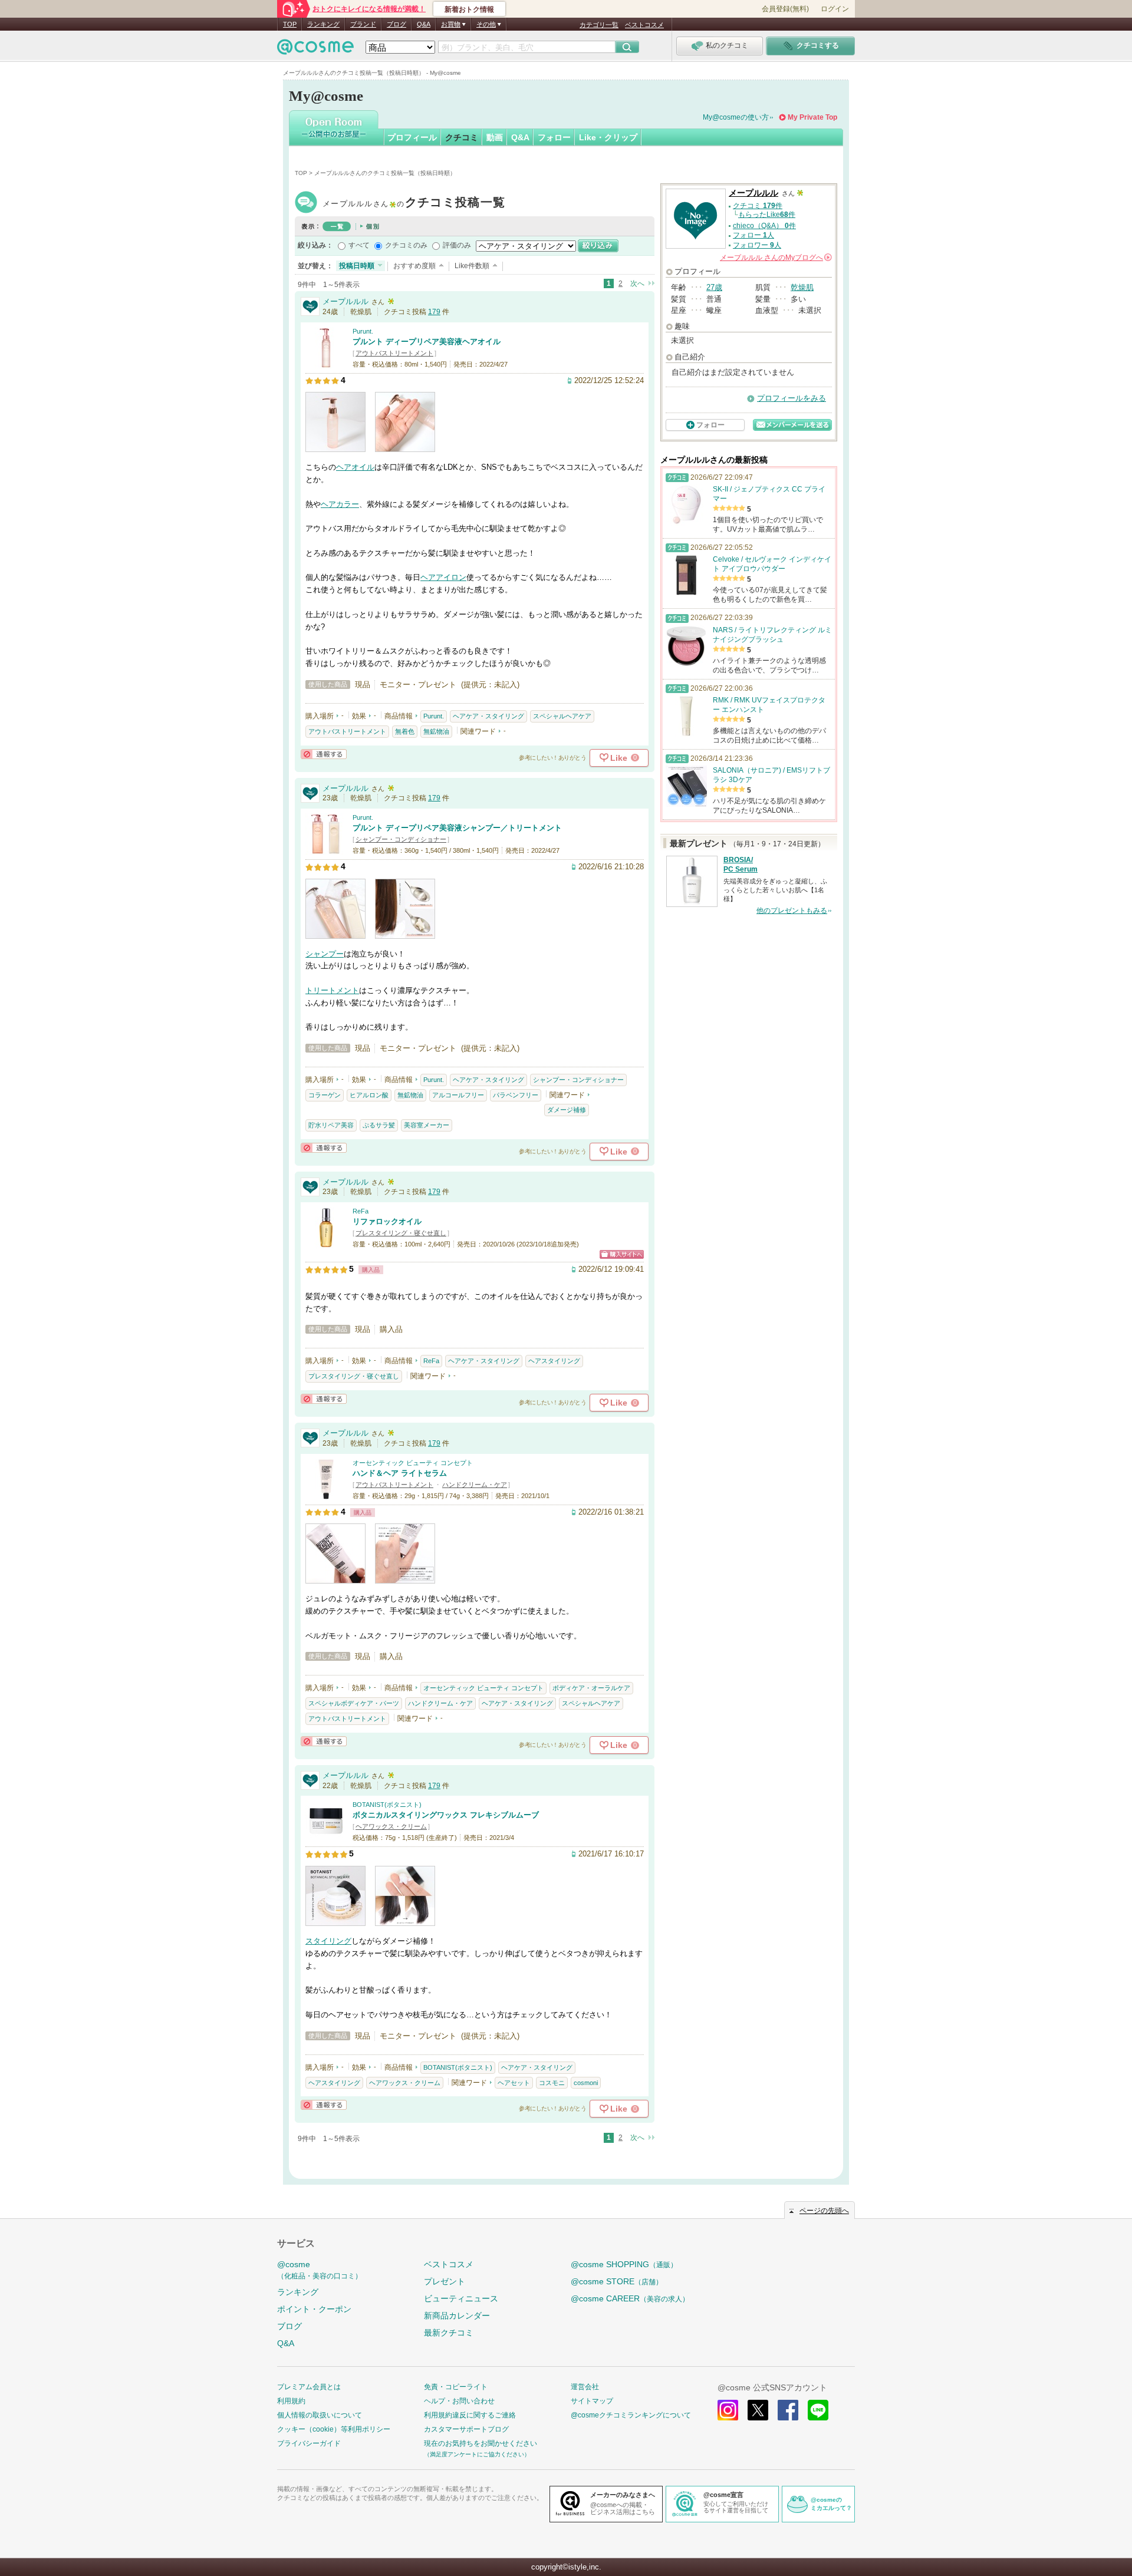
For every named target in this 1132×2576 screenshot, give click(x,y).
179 (434, 312)
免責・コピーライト (456, 2387)
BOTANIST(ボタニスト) (387, 1805)
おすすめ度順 (414, 266)
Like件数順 (472, 266)
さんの (775, 258)
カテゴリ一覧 (599, 25)
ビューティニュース (461, 2298)
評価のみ (457, 245)
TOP (290, 24)
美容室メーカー (427, 1125)
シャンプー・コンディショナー (401, 839)
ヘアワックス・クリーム (391, 1826)
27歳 (714, 287)
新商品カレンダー (457, 2316)
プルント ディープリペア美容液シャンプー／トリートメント (457, 828)
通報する (324, 754)
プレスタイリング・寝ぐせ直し (401, 1233)
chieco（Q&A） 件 (764, 226)
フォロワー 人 (757, 245)
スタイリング (328, 1941)
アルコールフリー (458, 1095)
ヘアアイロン (443, 577)
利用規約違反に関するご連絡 (470, 2415)
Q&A (424, 24)
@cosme (320, 2270)
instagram (728, 2410)
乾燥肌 (802, 287)
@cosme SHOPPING (624, 2264)
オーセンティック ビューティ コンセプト (413, 1463)
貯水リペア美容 (331, 1125)
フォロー (554, 137)
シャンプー (325, 954)
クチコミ (462, 137)
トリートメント (332, 990)
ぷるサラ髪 (379, 1125)
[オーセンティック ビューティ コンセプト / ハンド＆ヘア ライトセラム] (326, 1494)
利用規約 (291, 2401)
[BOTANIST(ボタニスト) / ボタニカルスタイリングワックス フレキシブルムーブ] (326, 1837)
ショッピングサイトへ (622, 1254)
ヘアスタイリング (554, 1361)
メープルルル (414, 204)
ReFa (361, 1211)
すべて (359, 245)
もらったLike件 (767, 215)
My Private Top (812, 117)
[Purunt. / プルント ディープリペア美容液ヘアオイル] (326, 363)
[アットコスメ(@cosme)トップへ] (315, 50)
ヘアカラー (340, 504)
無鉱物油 (436, 731)
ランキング (323, 24)
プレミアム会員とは (309, 2387)
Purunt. (363, 331)
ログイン (835, 9)
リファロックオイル (387, 1221)
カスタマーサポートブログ (466, 2429)
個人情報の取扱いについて (320, 2415)
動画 (495, 137)
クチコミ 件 (758, 206)
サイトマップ (592, 2401)
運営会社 (585, 2387)
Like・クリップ (608, 137)
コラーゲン (325, 1095)
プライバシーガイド (309, 2443)
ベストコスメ (644, 25)
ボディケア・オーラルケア (591, 1688)
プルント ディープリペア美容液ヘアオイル (427, 342)
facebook (788, 2410)
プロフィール (412, 137)
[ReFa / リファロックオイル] (326, 1243)
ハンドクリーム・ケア (475, 1485)
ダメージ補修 (567, 1110)
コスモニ (552, 2083)
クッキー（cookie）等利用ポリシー (334, 2429)
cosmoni (586, 2083)
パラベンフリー (516, 1095)
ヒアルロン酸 (369, 1095)
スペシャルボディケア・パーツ (354, 1703)
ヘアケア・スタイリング (488, 716)
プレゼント (445, 2281)
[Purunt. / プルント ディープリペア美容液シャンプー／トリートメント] (326, 849)
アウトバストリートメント (394, 353)
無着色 (405, 731)
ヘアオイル (355, 467)
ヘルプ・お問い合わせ (459, 2401)
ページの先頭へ (824, 2211)
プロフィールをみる (792, 398)
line (818, 2410)
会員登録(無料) (785, 9)
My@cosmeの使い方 (736, 117)
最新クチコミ (449, 2333)
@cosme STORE (617, 2281)
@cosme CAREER (630, 2298)
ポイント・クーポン (314, 2309)
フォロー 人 (753, 235)
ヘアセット (514, 2083)
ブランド (363, 24)
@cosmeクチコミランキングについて (631, 2415)
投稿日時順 (357, 266)
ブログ (396, 24)
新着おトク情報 (469, 9)
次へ (637, 283)
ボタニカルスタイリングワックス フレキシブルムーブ (446, 1815)
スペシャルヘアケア (562, 716)
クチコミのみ (406, 245)
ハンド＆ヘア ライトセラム (400, 1473)
